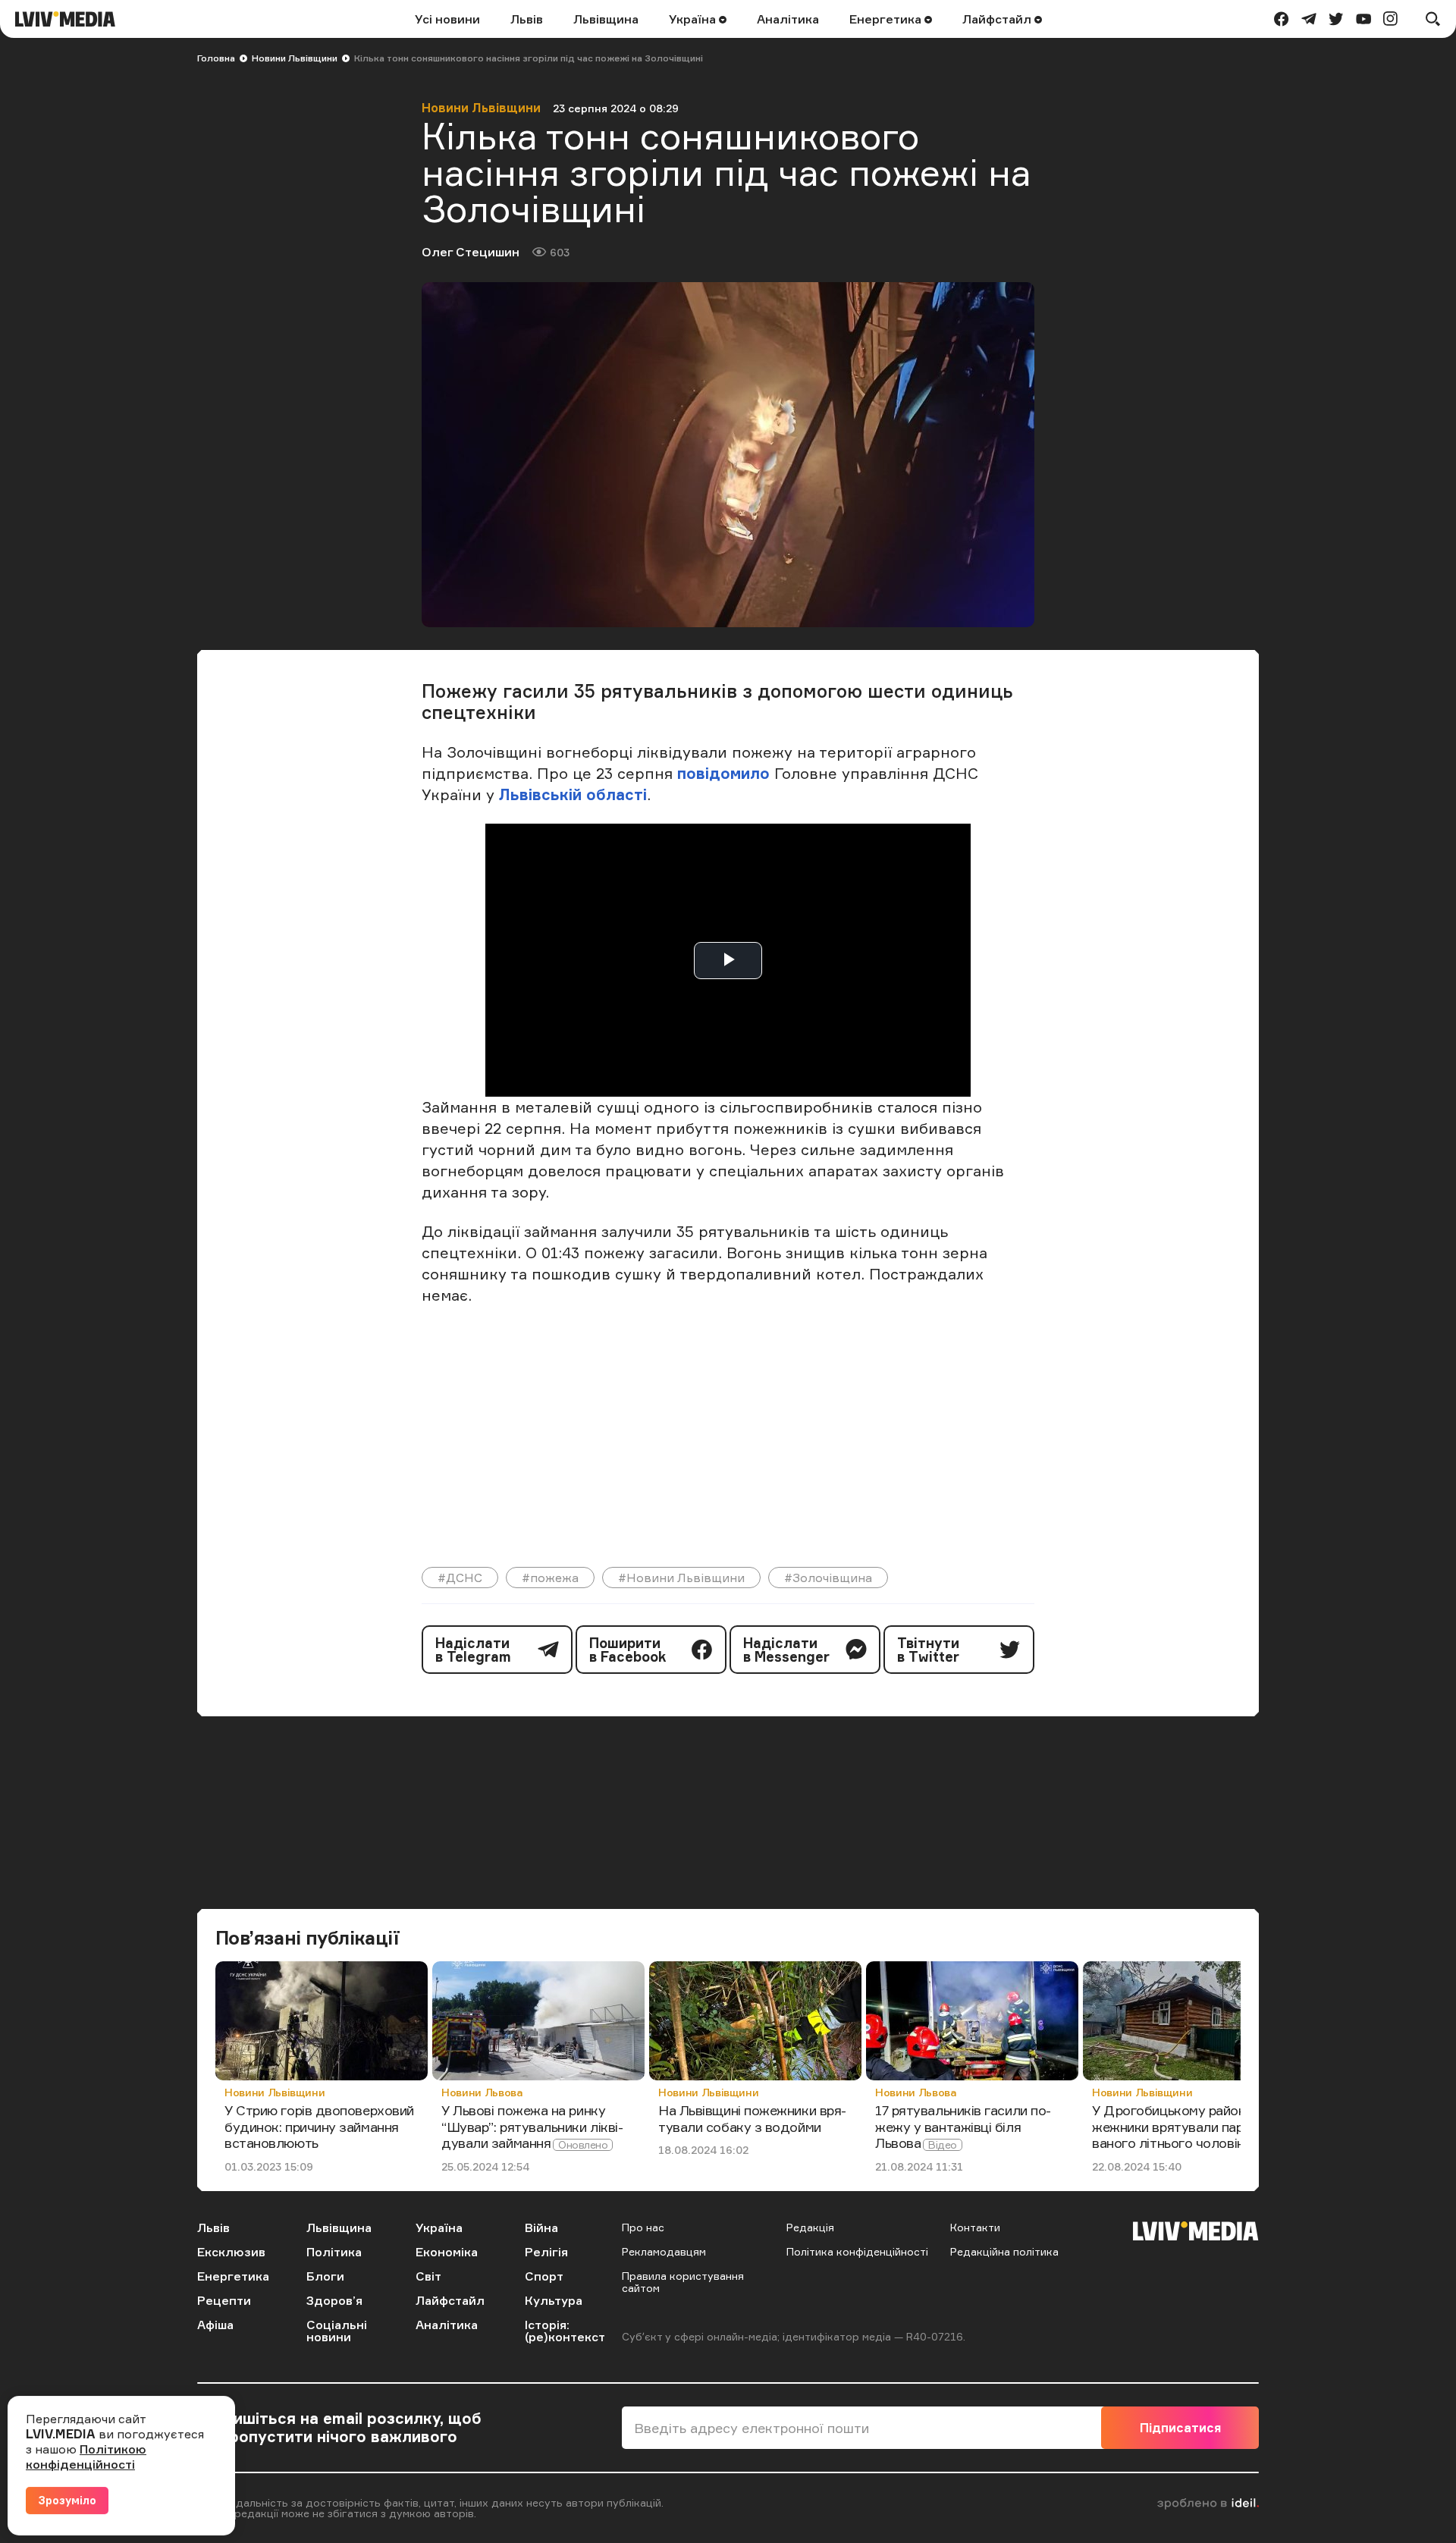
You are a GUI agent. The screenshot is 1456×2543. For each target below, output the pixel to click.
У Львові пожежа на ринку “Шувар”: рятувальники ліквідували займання (532, 2126)
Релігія (546, 2252)
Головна (216, 58)
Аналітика (788, 19)
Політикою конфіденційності (86, 2457)
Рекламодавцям (664, 2251)
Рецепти (224, 2300)
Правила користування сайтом (683, 2282)
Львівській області (573, 794)
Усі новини (447, 19)
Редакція (810, 2227)
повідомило (723, 773)
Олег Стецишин (471, 252)
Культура (554, 2300)
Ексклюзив (231, 2252)
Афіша (215, 2325)
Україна (694, 19)
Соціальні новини (337, 2331)
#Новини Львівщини (681, 1578)
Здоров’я (334, 2300)
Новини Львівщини (295, 58)
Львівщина (606, 19)
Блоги (325, 2276)
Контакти (975, 2227)
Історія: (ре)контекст (565, 2331)
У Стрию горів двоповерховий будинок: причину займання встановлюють (319, 2126)
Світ (428, 2276)
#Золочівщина (828, 1578)
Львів (527, 19)
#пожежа (550, 1578)
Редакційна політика (1004, 2251)
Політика (334, 2252)
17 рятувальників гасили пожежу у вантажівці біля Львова (963, 2126)
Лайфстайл (998, 19)
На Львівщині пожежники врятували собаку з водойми (752, 2118)
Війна (541, 2227)
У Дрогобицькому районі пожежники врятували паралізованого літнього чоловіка (1187, 2126)
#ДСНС (460, 1578)
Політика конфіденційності (857, 2251)
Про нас (643, 2227)
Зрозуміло (67, 2500)
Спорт (544, 2276)
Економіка (447, 2252)
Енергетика (887, 19)
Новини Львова (482, 2092)
